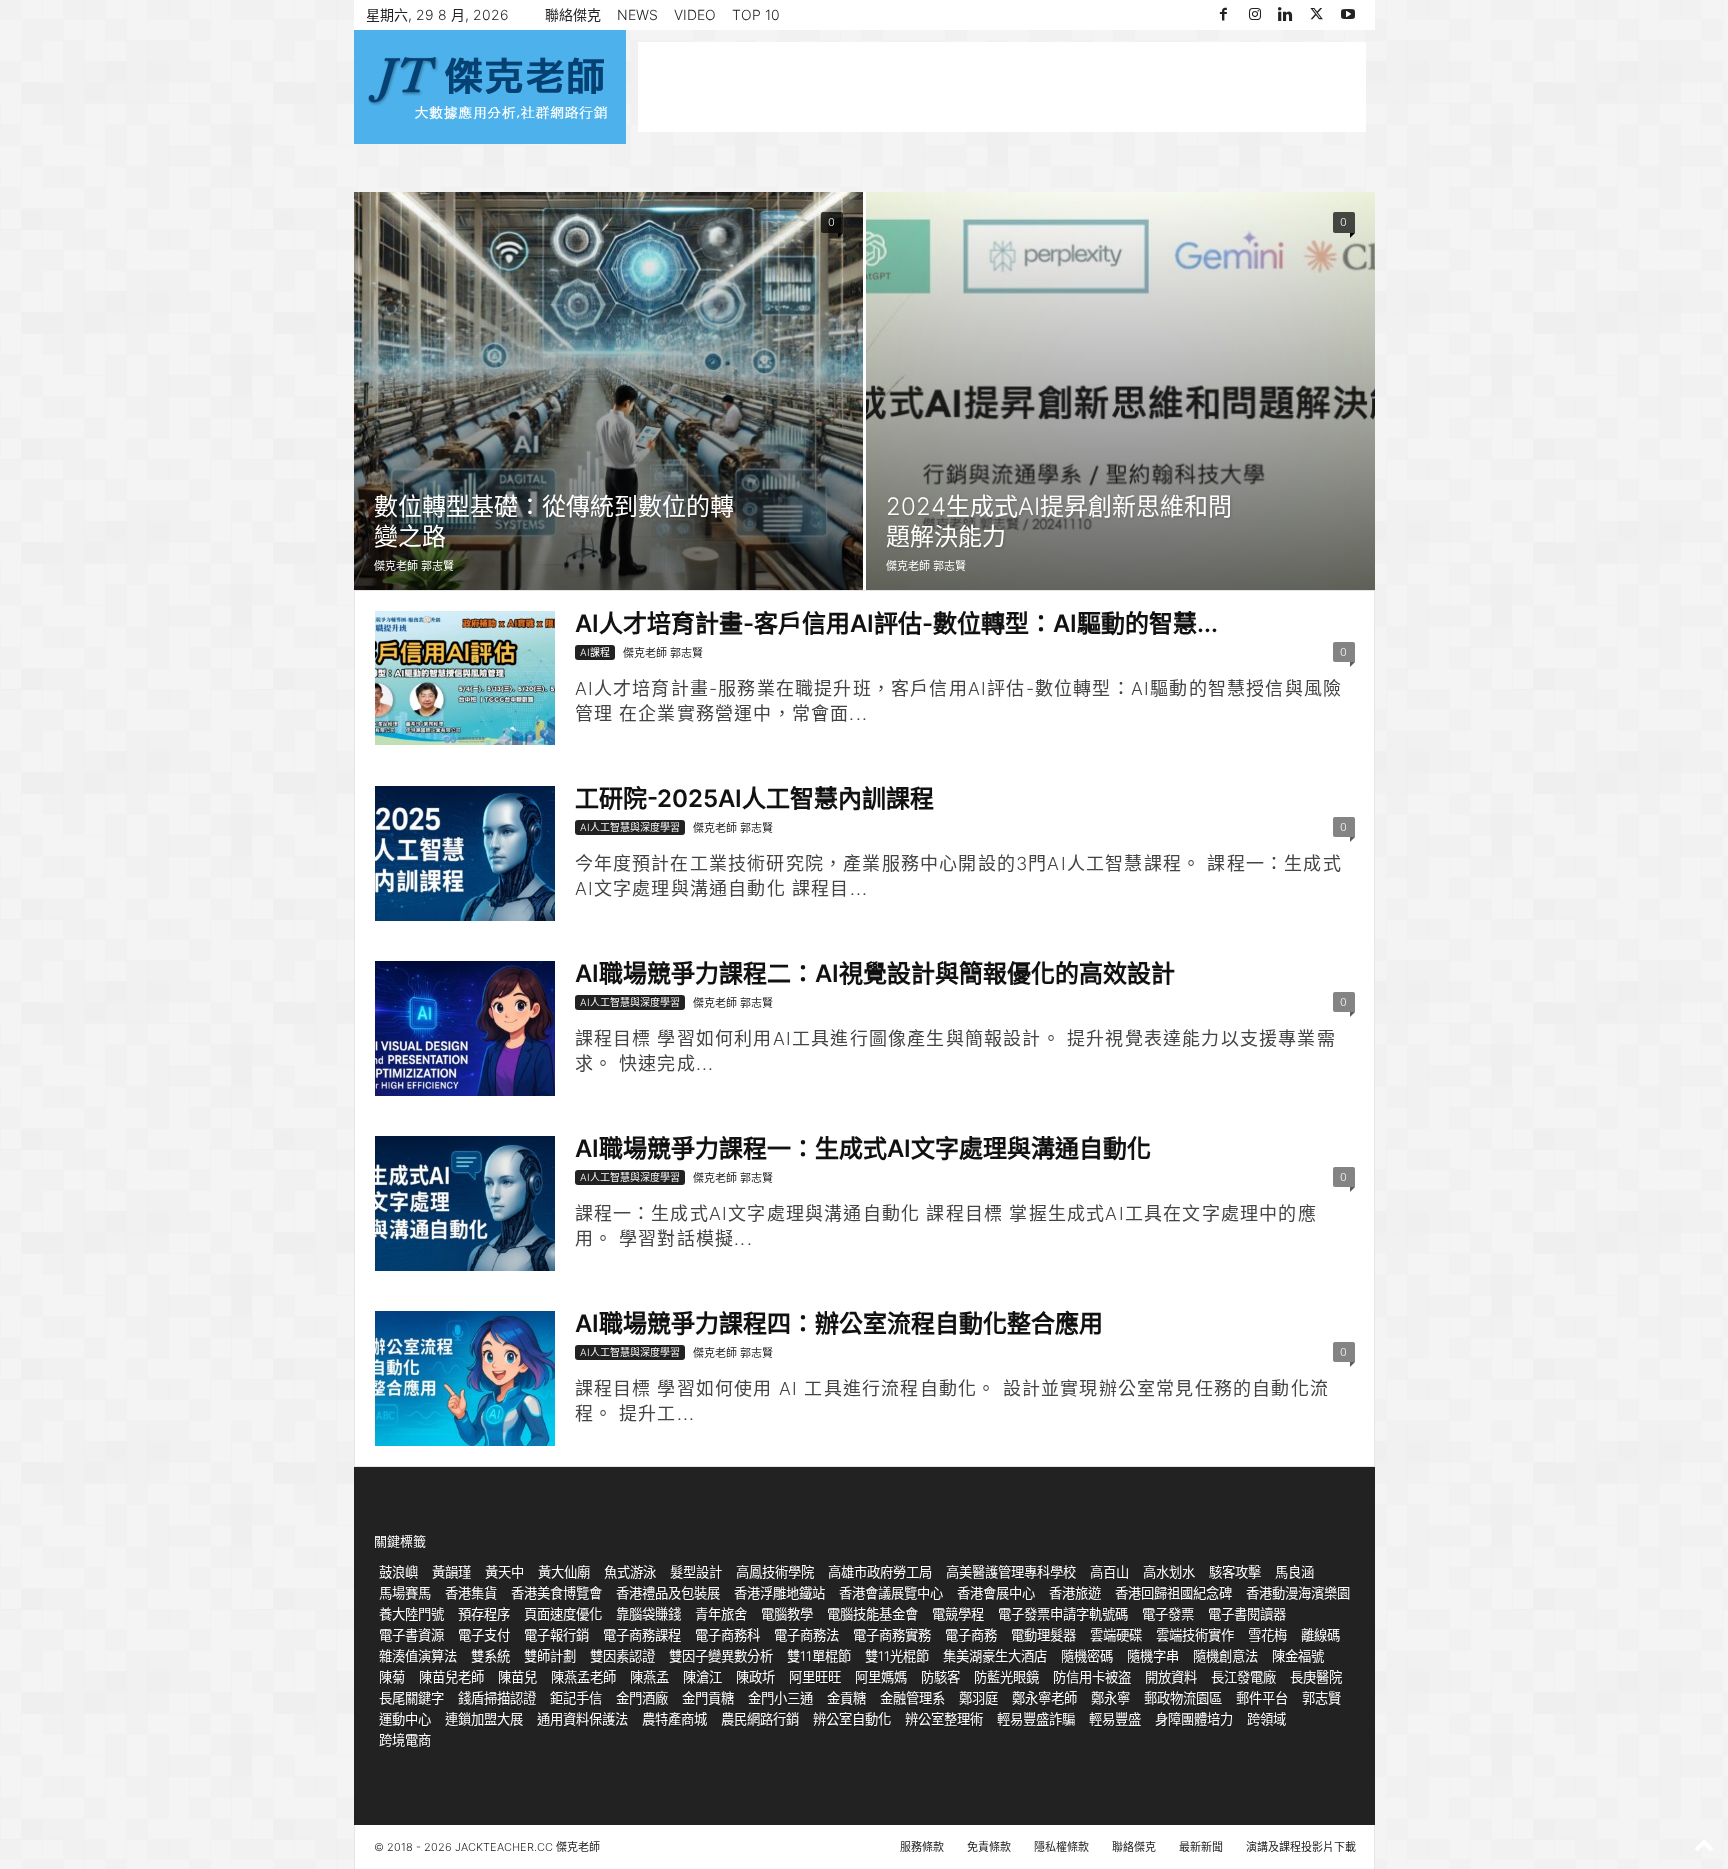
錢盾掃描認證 (497, 1698)
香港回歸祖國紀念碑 (1173, 1593)
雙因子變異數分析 (721, 1656)
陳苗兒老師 (451, 1677)
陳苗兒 (517, 1677)
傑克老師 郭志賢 (414, 566)
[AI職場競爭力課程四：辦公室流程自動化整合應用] (465, 1378)
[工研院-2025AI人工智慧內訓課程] (465, 853)
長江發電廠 (1243, 1677)
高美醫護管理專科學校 (1011, 1572)
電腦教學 (787, 1614)
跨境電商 (405, 1740)
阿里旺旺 (815, 1677)
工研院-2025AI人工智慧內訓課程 (754, 798)
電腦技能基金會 (872, 1614)
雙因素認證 (622, 1656)
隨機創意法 (1225, 1656)
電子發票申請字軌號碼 (1063, 1614)
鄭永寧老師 (1044, 1698)
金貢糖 (846, 1698)
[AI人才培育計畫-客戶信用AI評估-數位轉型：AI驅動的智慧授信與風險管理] (465, 678)
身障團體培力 (1194, 1719)
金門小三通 (780, 1698)
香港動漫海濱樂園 (1298, 1593)
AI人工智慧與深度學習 (630, 827)
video (695, 14)
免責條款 (989, 1847)
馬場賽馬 (405, 1593)
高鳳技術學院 (775, 1572)
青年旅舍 (721, 1614)
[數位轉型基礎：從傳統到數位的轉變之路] (608, 391)
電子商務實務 (892, 1635)
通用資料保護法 (582, 1719)
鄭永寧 (1110, 1698)
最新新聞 (1201, 1847)
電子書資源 (411, 1635)
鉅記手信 (576, 1698)
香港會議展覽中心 (891, 1593)
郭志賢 (1321, 1698)
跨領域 (1266, 1719)
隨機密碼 (1087, 1656)
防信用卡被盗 (1092, 1677)
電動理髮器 (1043, 1635)
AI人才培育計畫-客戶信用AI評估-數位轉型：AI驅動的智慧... (896, 623)
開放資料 (1171, 1677)
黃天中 (504, 1572)
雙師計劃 (550, 1656)
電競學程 (958, 1614)
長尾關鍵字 (411, 1698)
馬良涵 (1294, 1572)
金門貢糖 (708, 1698)
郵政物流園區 (1183, 1698)
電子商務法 (806, 1635)
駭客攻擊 (1235, 1572)
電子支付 (484, 1635)
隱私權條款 (1061, 1847)
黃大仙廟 (564, 1572)
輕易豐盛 (1115, 1719)
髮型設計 (696, 1572)
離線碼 (1320, 1635)
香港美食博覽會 (556, 1593)
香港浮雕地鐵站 (779, 1593)
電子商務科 (727, 1635)
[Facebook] (1224, 15)
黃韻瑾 (451, 1572)
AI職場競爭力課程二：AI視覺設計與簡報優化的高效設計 (875, 973)
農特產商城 (674, 1719)
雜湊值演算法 (418, 1656)
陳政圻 (755, 1677)
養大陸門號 (411, 1614)
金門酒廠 (642, 1698)
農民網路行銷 (760, 1719)
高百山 (1109, 1572)
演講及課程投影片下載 (1301, 1847)
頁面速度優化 (563, 1614)
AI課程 (595, 652)
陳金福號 (1298, 1656)
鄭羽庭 (978, 1698)
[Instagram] (1255, 15)
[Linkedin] (1286, 15)
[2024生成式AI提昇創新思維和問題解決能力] (1120, 391)
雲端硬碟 (1116, 1635)
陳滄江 (702, 1677)
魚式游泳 (630, 1572)
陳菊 (392, 1677)
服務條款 (922, 1847)
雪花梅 (1267, 1635)
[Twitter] (1317, 15)
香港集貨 (471, 1593)
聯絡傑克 (573, 14)
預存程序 (484, 1614)
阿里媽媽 (881, 1677)
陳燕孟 (649, 1677)
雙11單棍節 (819, 1656)
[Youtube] (1348, 15)
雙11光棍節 (897, 1656)
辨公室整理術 (944, 1719)
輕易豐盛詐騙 (1036, 1719)
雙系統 (490, 1656)
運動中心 (405, 1719)
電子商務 (971, 1635)
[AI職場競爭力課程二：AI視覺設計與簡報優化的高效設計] (465, 1028)
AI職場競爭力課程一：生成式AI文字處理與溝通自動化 (863, 1148)
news (637, 14)
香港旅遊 (1075, 1593)
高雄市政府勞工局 (880, 1572)
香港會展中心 (996, 1593)
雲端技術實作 (1195, 1635)
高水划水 (1169, 1572)
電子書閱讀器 (1247, 1614)
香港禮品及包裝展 (668, 1593)
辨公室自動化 (852, 1719)
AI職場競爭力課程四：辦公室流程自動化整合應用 (839, 1323)
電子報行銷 (556, 1635)
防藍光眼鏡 (1006, 1677)
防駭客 (940, 1677)
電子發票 (1168, 1614)
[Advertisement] (1002, 87)
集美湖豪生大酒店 (995, 1656)
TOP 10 (756, 14)
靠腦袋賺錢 (648, 1614)
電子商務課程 (642, 1635)
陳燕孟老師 (583, 1677)
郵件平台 (1262, 1698)
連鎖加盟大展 (484, 1719)
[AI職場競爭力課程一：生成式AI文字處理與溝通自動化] (465, 1203)
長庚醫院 (1316, 1677)
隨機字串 (1153, 1656)
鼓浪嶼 (398, 1572)
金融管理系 (912, 1698)
